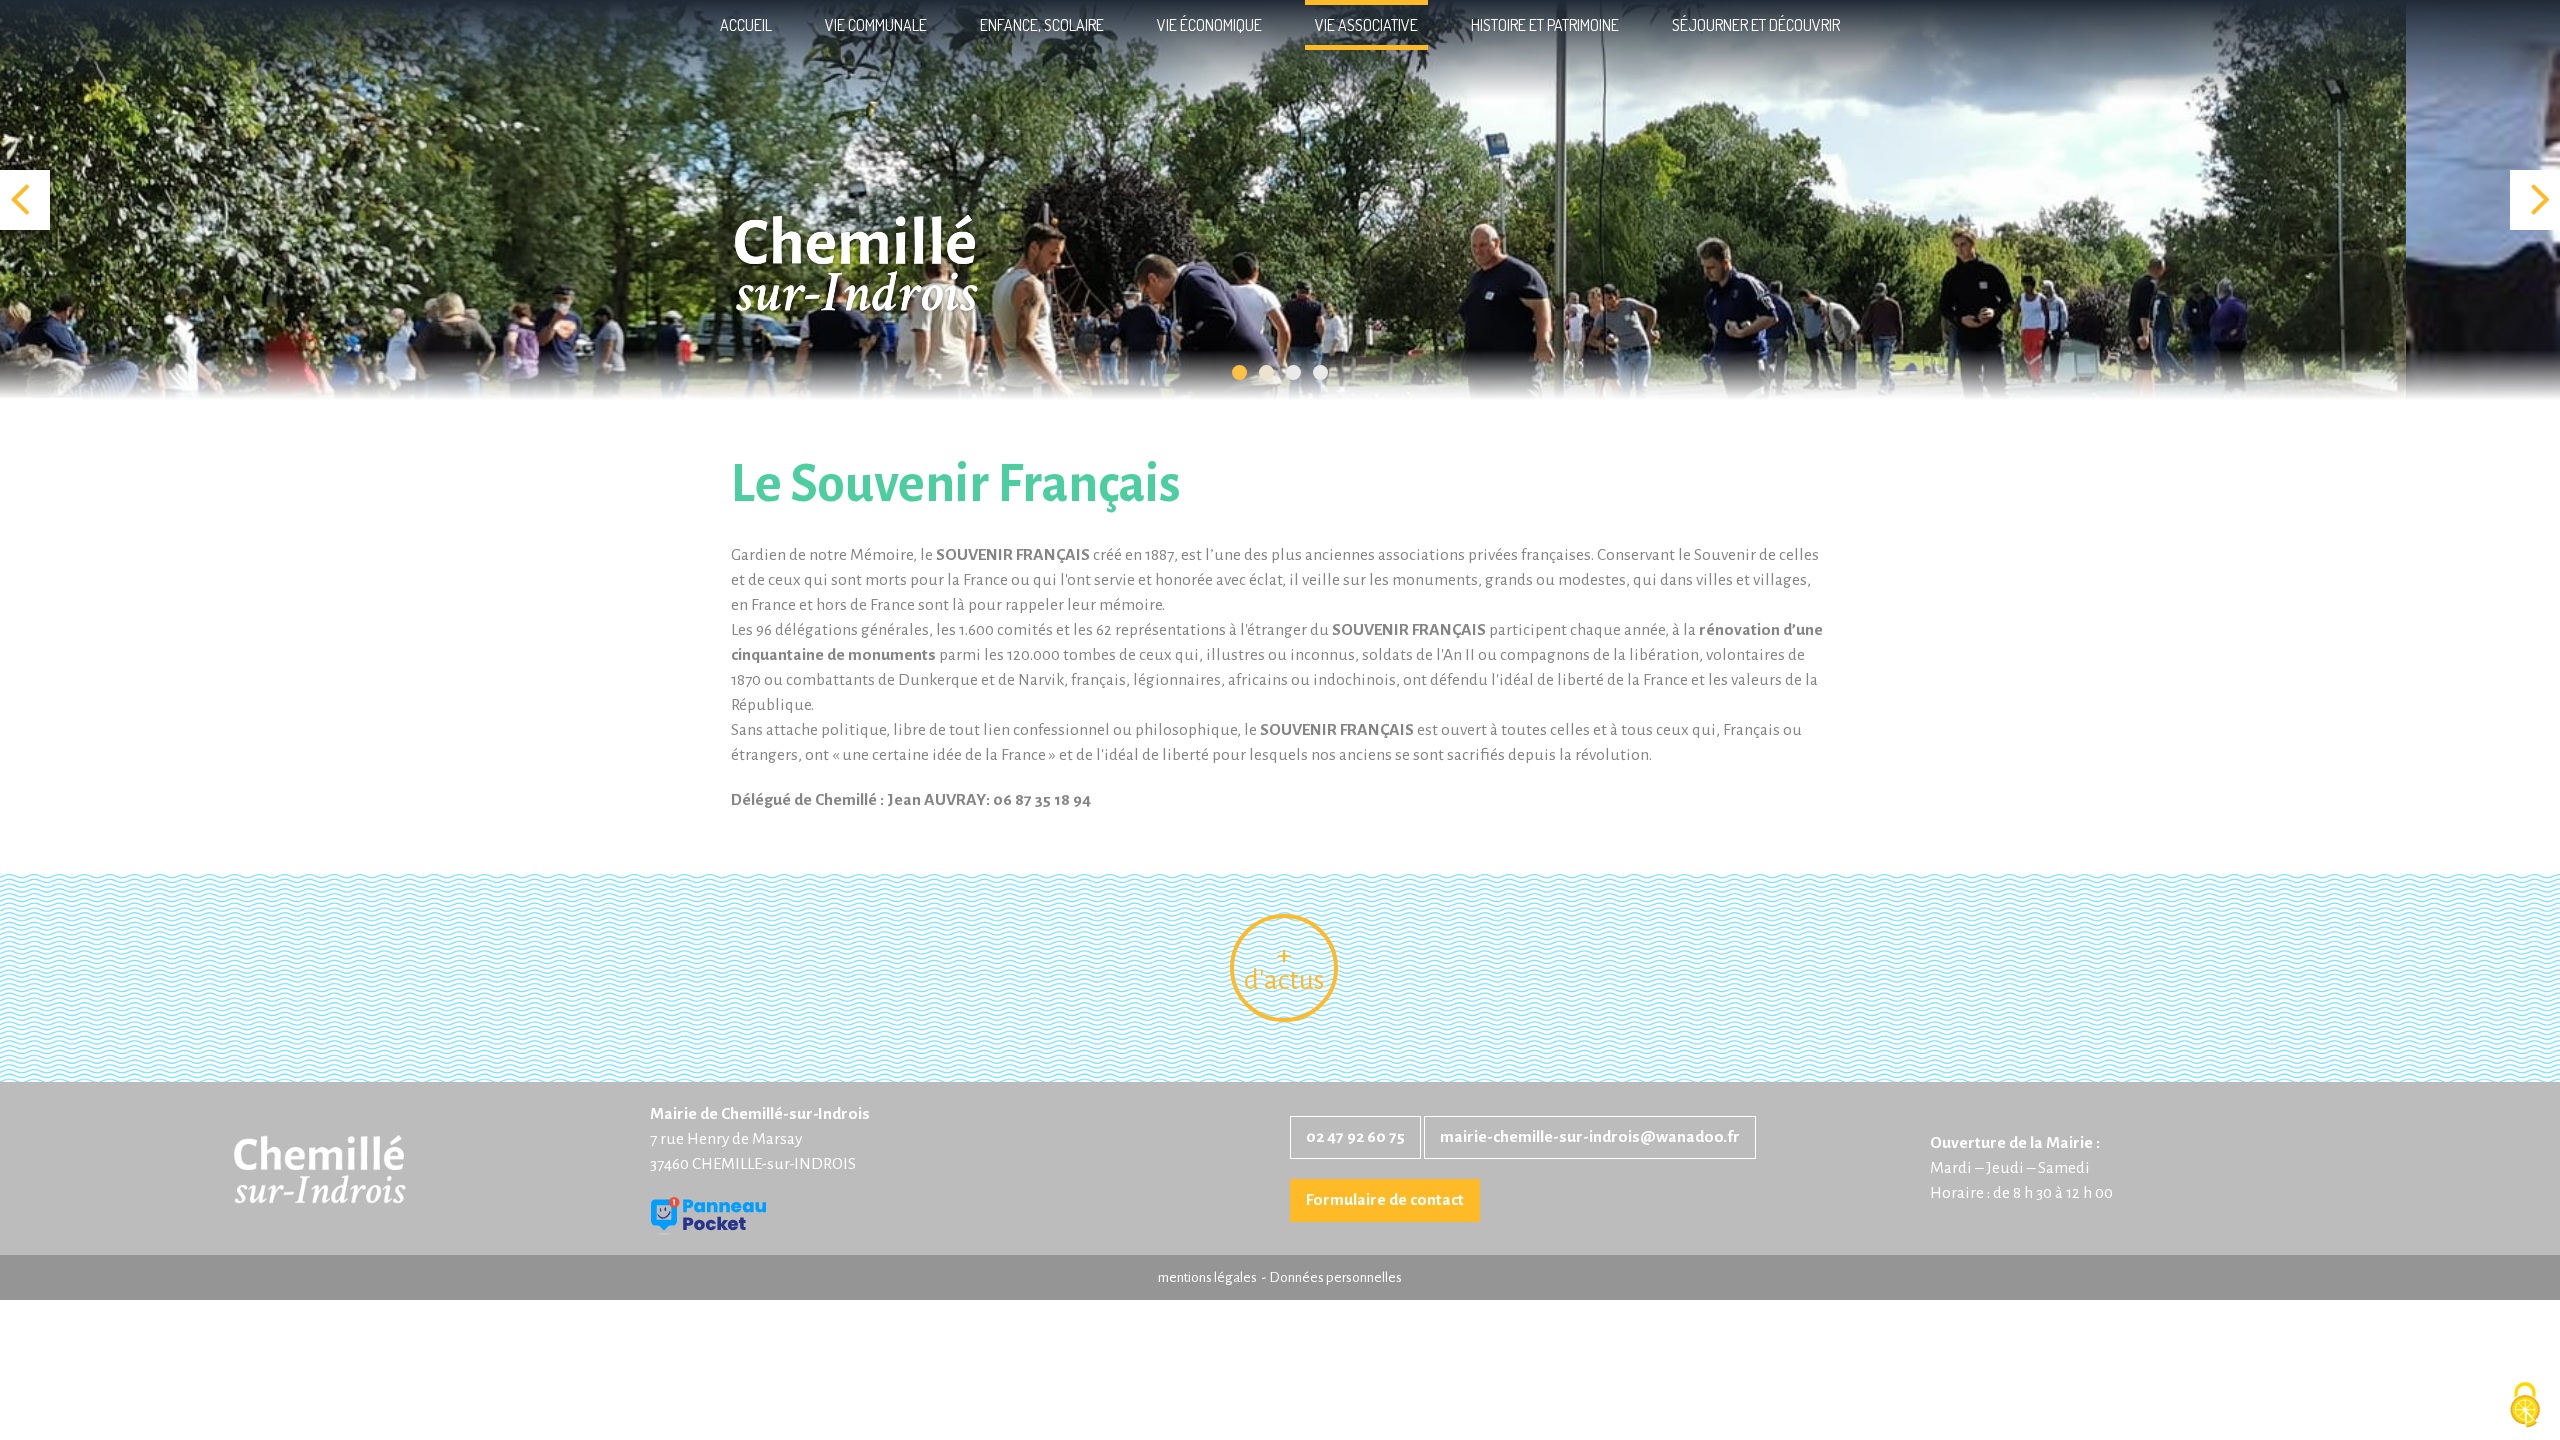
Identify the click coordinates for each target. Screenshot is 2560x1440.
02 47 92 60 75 (1355, 1137)
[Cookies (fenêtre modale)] (2525, 1406)
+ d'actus (1284, 968)
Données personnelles (1335, 1277)
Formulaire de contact (1385, 1200)
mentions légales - (1213, 1277)
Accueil (746, 25)
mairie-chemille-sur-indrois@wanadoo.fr (1590, 1137)
